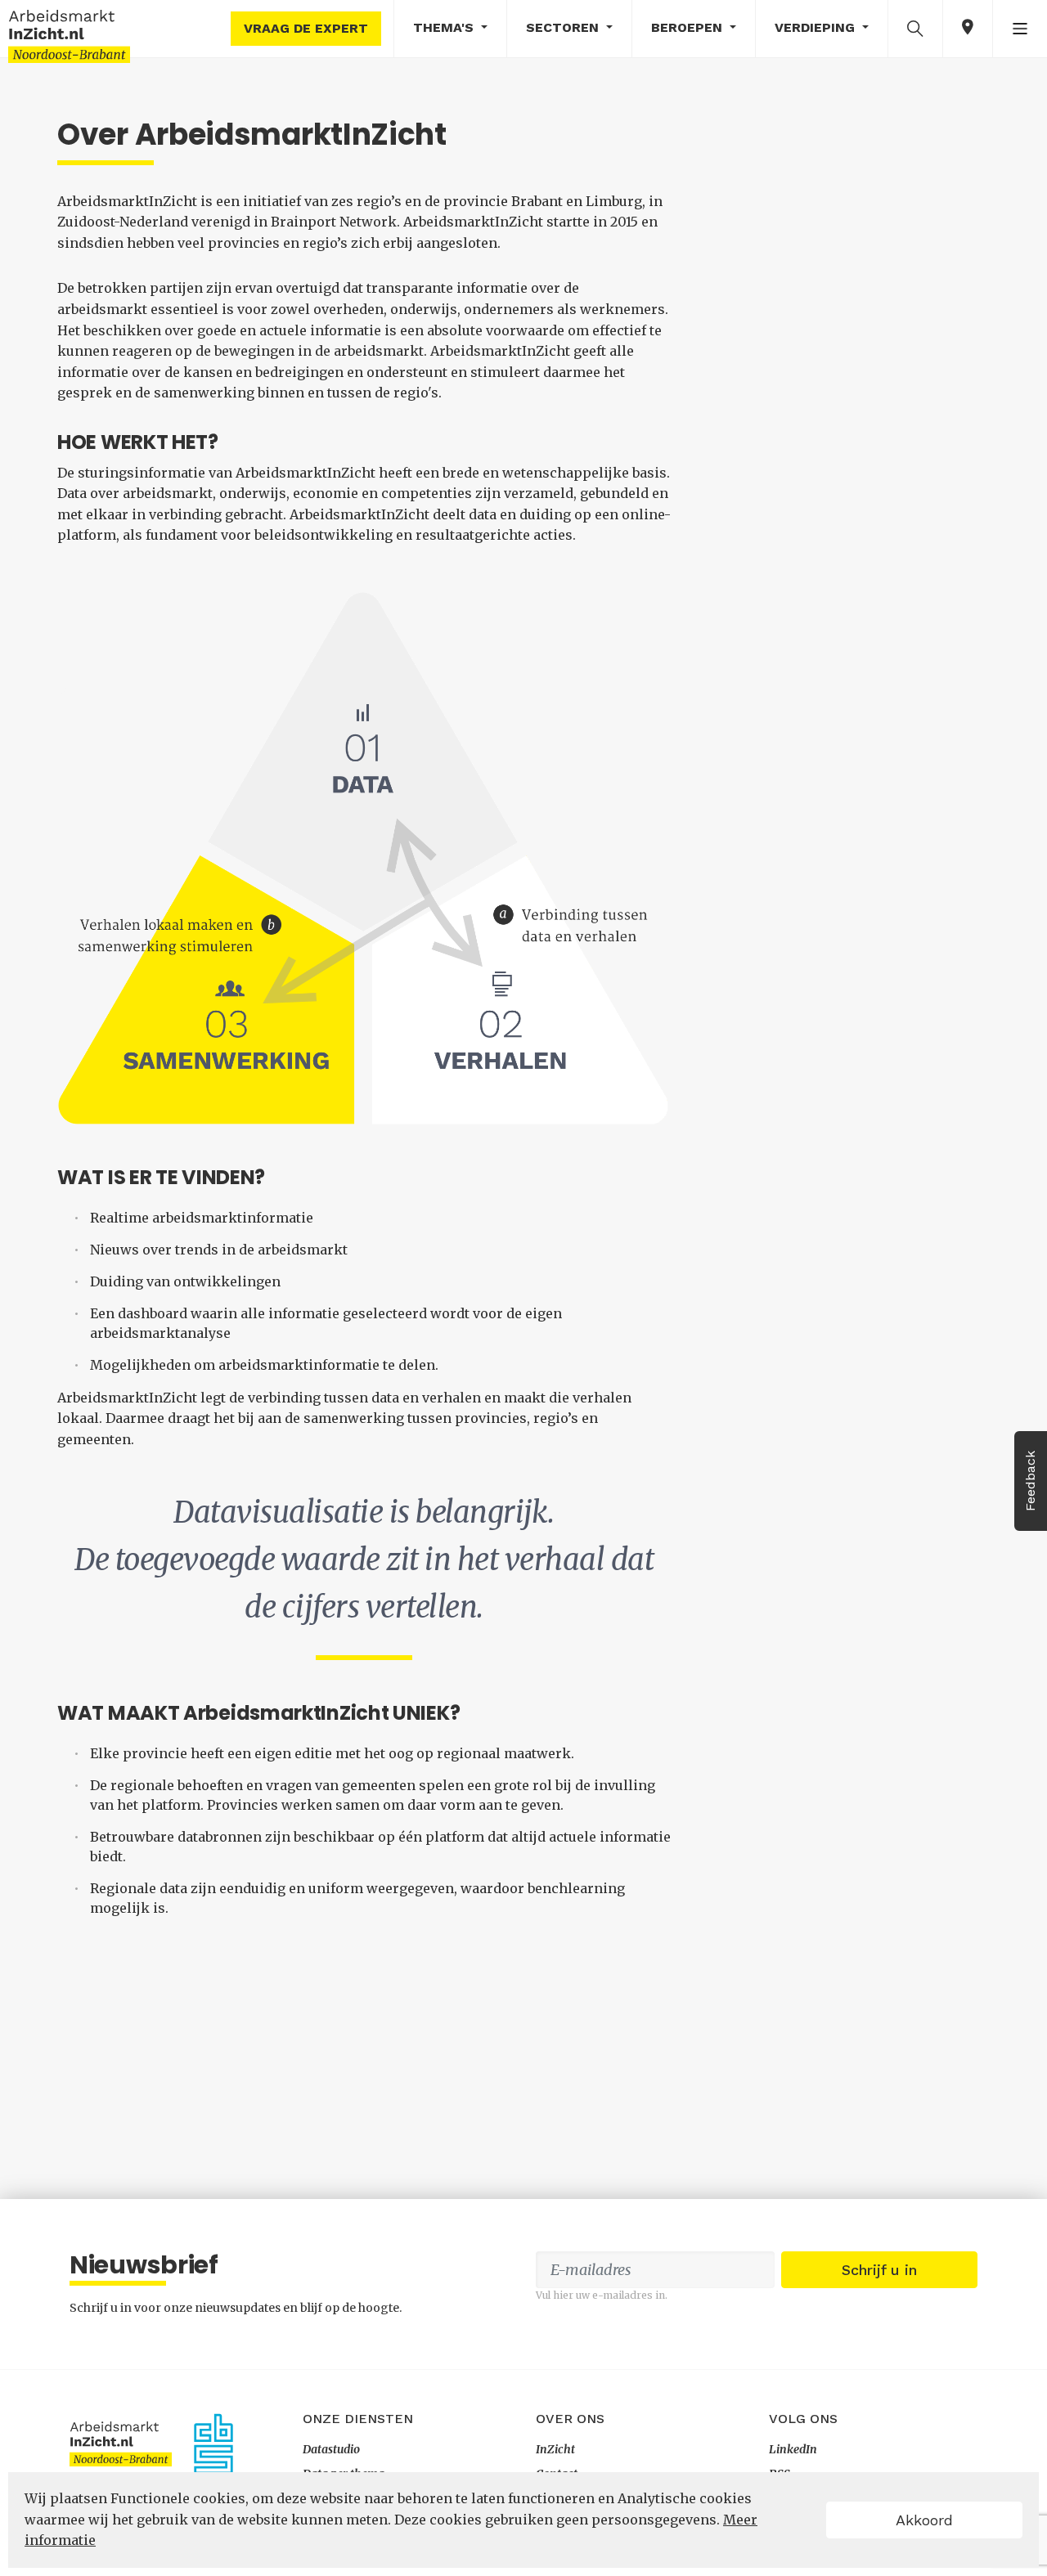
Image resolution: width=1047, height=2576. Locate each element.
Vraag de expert (306, 28)
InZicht (555, 2449)
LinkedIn (793, 2449)
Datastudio (331, 2449)
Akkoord (924, 2520)
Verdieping (817, 27)
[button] (915, 28)
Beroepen (689, 27)
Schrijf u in (879, 2270)
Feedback (1030, 1481)
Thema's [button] (445, 27)
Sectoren (564, 27)
